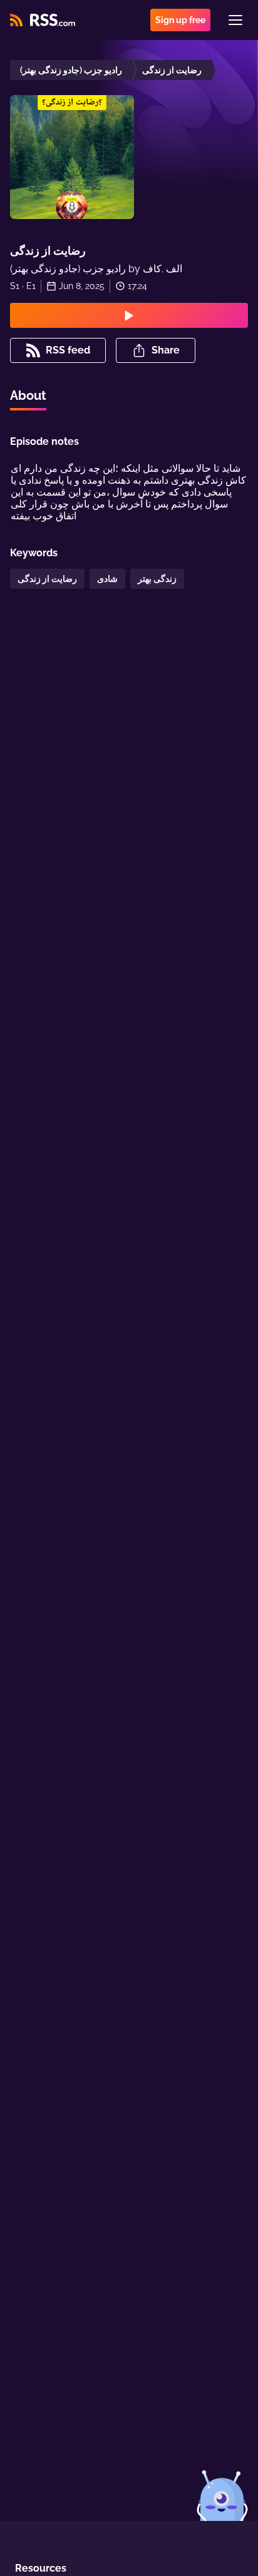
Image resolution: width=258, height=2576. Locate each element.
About (28, 395)
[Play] (129, 315)
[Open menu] (235, 20)
